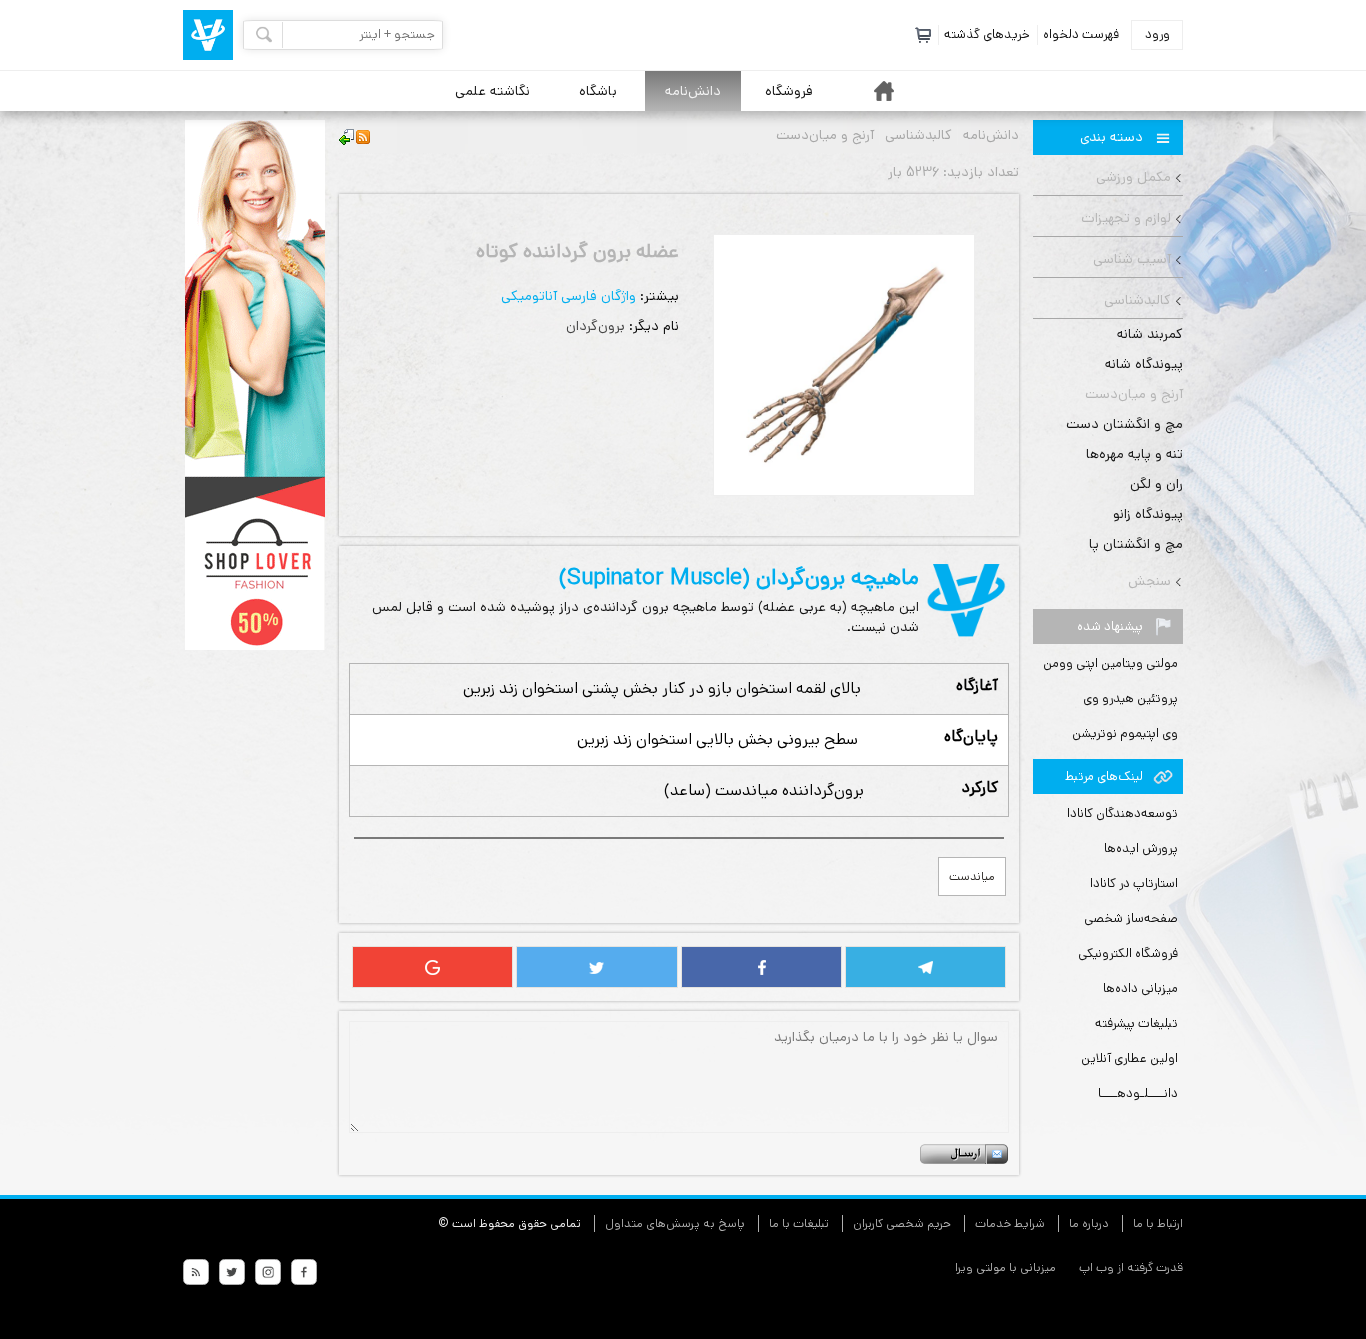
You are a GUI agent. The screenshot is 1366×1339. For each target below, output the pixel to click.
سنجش (1149, 581)
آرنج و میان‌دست (1134, 394)
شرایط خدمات (1010, 1223)
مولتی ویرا (980, 1267)
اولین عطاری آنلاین (1129, 1058)
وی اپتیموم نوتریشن (1125, 733)
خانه (884, 91)
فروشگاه (789, 91)
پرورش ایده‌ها (1141, 848)
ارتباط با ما (1158, 1223)
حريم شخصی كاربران (902, 1223)
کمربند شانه (1150, 334)
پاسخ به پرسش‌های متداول (675, 1223)
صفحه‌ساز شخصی (1131, 918)
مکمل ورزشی (1133, 177)
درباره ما (1089, 1223)
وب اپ (1095, 1267)
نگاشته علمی (492, 91)
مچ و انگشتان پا (1136, 544)
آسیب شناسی (1132, 259)
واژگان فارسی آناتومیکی (568, 296)
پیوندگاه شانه (1144, 364)
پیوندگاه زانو (1148, 514)
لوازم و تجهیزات (1126, 218)
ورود (1157, 34)
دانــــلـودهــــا (1138, 1093)
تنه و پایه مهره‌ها (1134, 454)
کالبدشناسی (1137, 300)
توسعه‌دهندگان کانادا (1122, 813)
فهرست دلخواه (1081, 34)
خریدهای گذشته (987, 34)
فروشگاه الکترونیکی (1128, 953)
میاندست (972, 876)
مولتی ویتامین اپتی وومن (1110, 663)
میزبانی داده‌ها (1140, 988)
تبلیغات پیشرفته (1136, 1023)
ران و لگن (1156, 484)
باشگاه (598, 91)
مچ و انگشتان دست (1124, 424)
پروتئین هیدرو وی (1130, 698)
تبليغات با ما (799, 1223)
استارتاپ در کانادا (1134, 883)
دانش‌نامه (693, 91)
